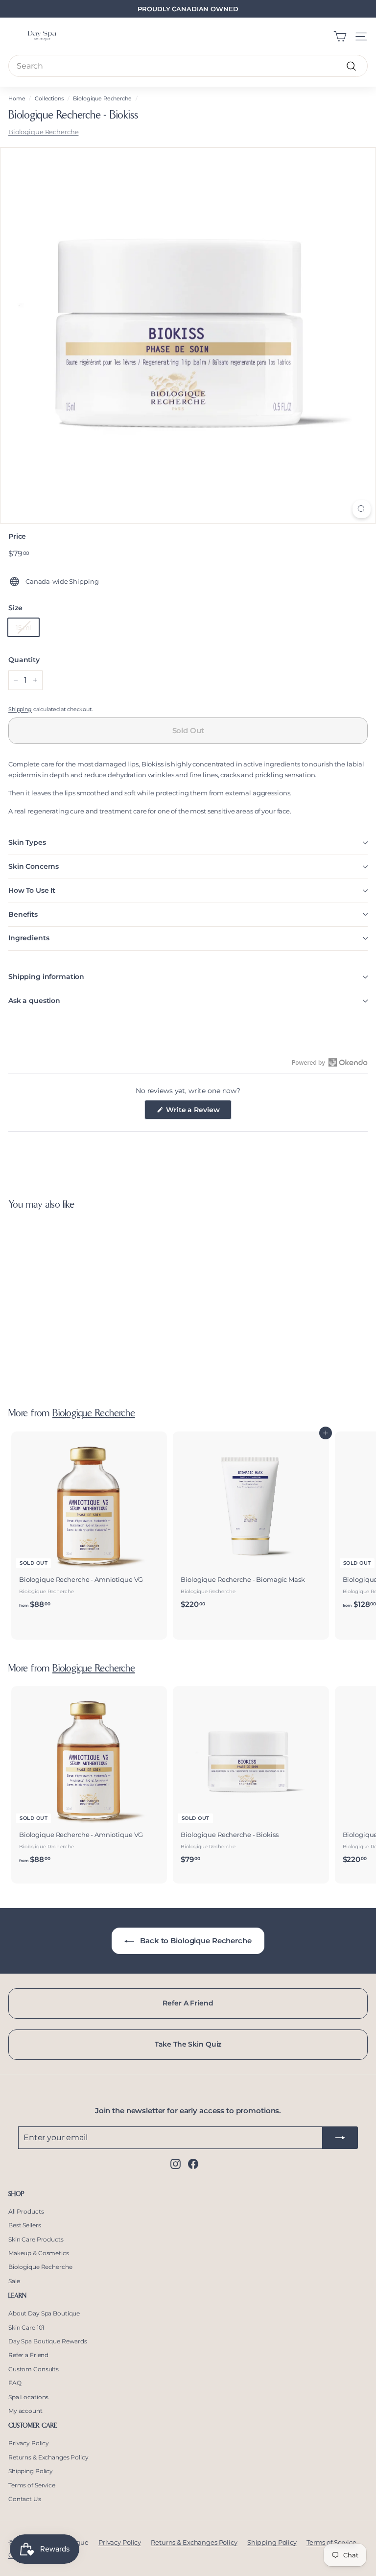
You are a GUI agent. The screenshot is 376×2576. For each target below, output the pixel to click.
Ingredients (29, 938)
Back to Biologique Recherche (195, 1941)
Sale (14, 2281)
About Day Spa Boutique (44, 2313)
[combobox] (188, 66)
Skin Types (27, 842)
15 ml (23, 627)
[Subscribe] (340, 2137)
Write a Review (198, 1112)
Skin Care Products (36, 2239)
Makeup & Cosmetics (39, 2253)
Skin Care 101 (26, 2327)
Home (17, 98)
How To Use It (32, 890)
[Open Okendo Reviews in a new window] (330, 1062)
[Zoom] (362, 509)
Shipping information (46, 977)
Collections (49, 98)
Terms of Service (32, 2485)
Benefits (23, 914)
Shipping (20, 709)
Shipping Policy (31, 2471)
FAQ (15, 2383)
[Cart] (340, 36)
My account (25, 2411)
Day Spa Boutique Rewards (48, 2341)
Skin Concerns (34, 866)
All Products (26, 2211)
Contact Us (25, 2499)
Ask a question (34, 1001)
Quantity (24, 660)
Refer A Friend (188, 2003)
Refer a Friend (28, 2355)
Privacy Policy (29, 2443)
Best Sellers (24, 2225)
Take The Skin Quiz (188, 2044)
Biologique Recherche (102, 98)
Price (17, 536)
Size (15, 608)
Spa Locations (28, 2397)
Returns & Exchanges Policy (48, 2457)
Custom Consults (34, 2369)
